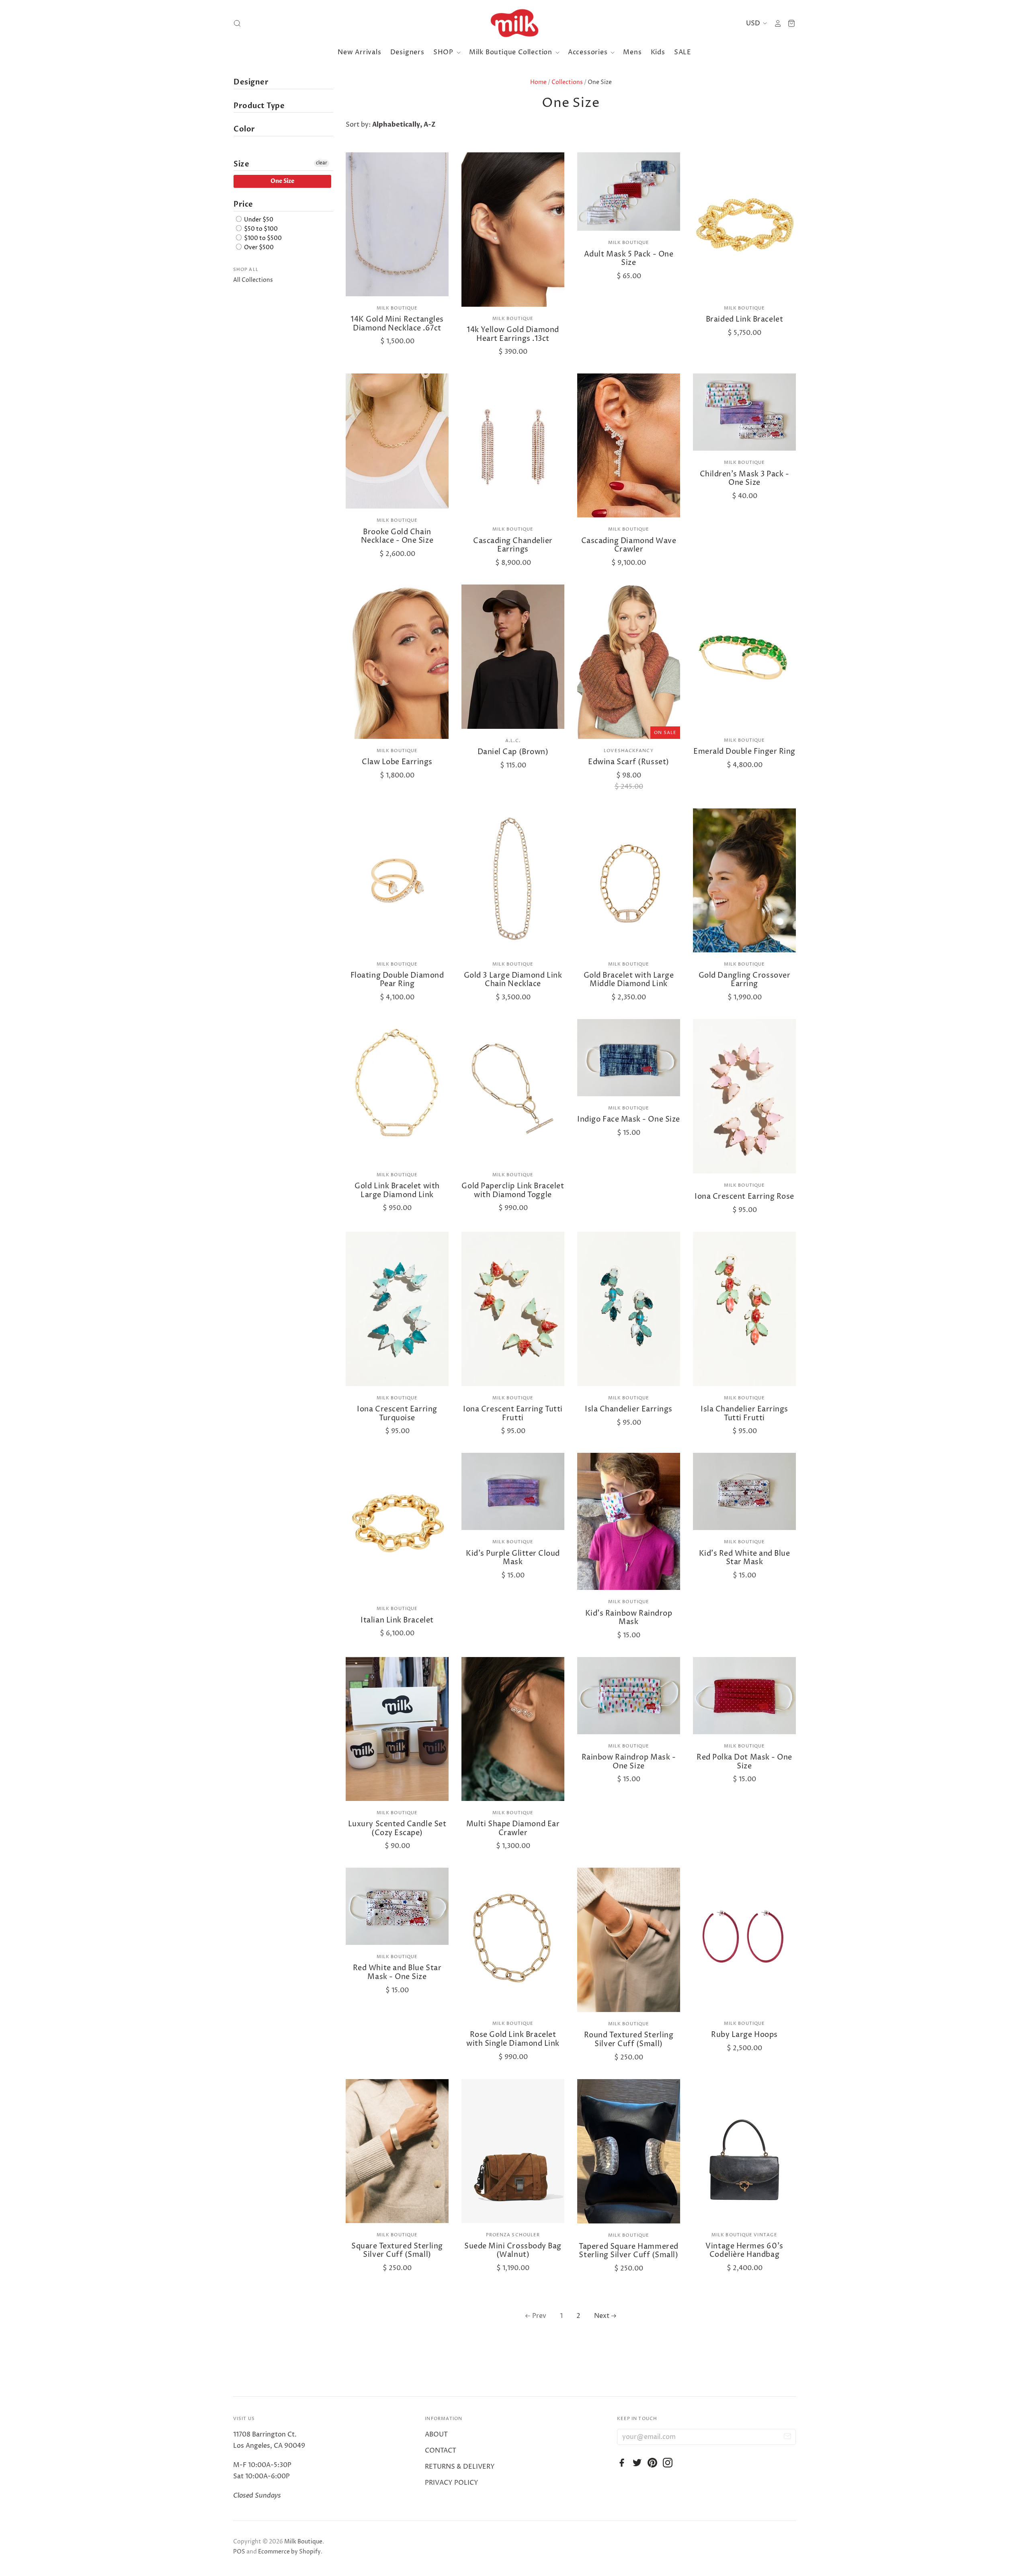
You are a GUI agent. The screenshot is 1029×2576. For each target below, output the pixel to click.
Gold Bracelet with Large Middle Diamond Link (629, 980)
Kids (658, 52)
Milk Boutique (397, 308)
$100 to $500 (262, 238)
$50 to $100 (260, 229)
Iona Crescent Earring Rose (744, 1197)
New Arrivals (360, 52)
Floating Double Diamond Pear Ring (397, 980)
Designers (407, 52)
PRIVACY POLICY (452, 2483)
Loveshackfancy (628, 751)
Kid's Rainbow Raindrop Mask (629, 1618)
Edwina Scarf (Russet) (628, 762)
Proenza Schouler (513, 2235)
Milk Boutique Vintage (744, 2235)
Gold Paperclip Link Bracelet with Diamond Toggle (513, 1191)
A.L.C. (513, 741)
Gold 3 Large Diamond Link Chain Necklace (513, 980)
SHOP (444, 52)
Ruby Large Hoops (744, 2035)
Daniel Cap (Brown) (513, 752)
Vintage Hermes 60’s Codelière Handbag (744, 2251)
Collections (567, 82)
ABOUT (436, 2434)
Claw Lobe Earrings (397, 762)
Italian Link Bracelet (397, 1620)
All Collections (253, 280)
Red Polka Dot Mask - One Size (744, 1762)
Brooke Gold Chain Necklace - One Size (397, 536)
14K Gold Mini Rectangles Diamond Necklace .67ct (397, 324)
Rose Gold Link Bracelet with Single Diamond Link (513, 2039)
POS (239, 2552)
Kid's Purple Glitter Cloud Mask (513, 1558)
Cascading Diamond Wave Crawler (629, 545)
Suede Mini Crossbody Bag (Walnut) (513, 2251)
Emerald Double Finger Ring (744, 752)
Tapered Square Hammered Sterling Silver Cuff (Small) (628, 2251)
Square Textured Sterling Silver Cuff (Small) (397, 2251)
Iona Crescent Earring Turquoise (397, 1414)
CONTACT (441, 2451)
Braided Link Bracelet (744, 319)
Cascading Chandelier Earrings (513, 545)
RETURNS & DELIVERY (460, 2467)
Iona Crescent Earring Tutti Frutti (513, 1414)
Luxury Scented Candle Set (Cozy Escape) (397, 1828)
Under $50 (258, 220)
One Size (282, 181)
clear (322, 163)
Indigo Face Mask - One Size (629, 1119)
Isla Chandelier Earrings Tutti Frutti (744, 1414)
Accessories (589, 52)
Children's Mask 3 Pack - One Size (745, 479)
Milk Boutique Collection (512, 52)
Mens (632, 52)
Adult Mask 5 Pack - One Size (629, 259)
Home (538, 82)
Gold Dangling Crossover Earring (744, 980)
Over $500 (258, 247)
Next (602, 2316)
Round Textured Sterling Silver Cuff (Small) (629, 2040)
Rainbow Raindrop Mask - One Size (629, 1762)
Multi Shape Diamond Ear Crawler (513, 1828)
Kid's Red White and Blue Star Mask (745, 1558)
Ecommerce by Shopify (289, 2552)
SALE (683, 52)
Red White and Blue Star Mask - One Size (397, 1972)
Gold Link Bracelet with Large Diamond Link (397, 1191)
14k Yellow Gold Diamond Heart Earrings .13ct (513, 334)
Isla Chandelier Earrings (629, 1409)
